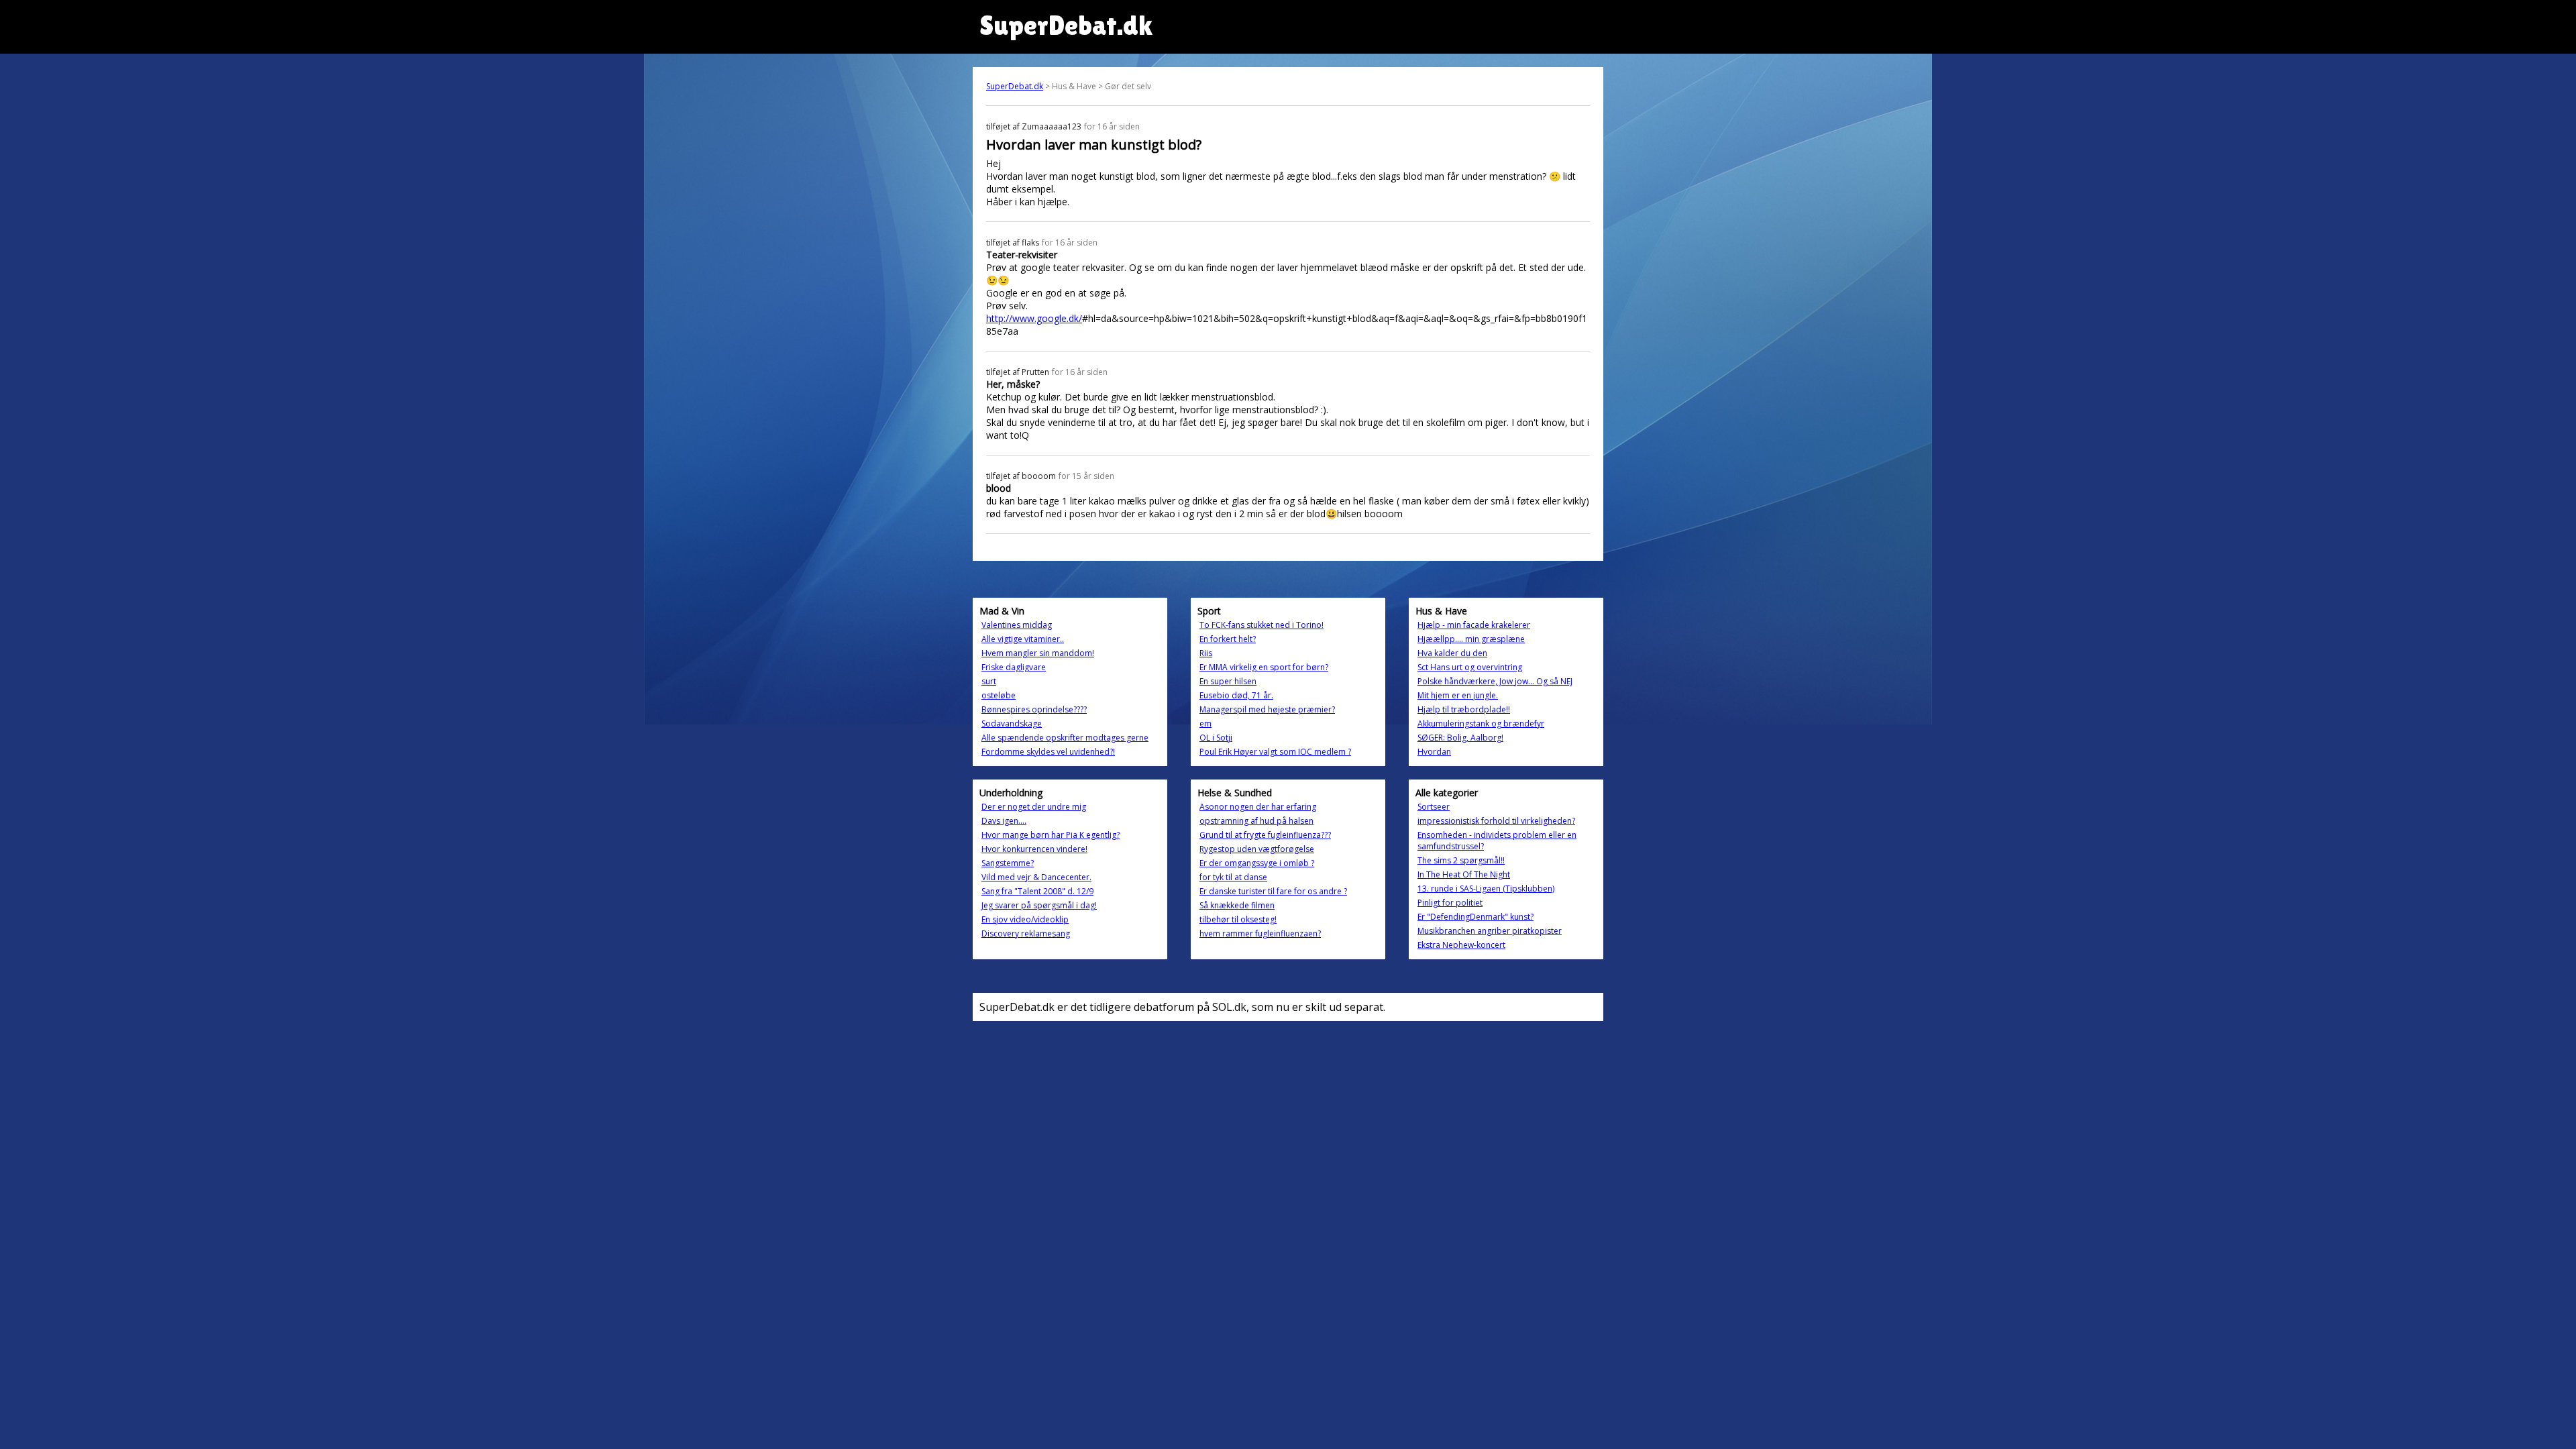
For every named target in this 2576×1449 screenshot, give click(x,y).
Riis (1206, 653)
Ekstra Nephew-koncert (1461, 945)
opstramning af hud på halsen (1256, 821)
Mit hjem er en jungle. (1458, 695)
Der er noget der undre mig (1034, 807)
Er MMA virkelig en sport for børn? (1264, 667)
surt (989, 681)
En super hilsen (1228, 681)
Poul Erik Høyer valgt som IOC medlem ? (1275, 752)
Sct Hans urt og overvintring (1470, 667)
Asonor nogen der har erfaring (1258, 807)
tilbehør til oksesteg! (1238, 919)
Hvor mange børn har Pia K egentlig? (1051, 835)
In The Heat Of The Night (1464, 874)
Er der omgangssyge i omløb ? (1257, 863)
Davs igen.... (1004, 821)
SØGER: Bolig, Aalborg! (1460, 738)
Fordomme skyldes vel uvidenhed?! (1048, 752)
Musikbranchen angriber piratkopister (1490, 931)
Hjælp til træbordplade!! (1464, 709)
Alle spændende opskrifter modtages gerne (1065, 738)
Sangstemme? (1008, 863)
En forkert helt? (1228, 639)
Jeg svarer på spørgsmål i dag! (1039, 905)
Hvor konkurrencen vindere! (1034, 849)
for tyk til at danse (1233, 877)
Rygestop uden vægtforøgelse (1257, 849)
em (1205, 723)
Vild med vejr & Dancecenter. (1036, 877)
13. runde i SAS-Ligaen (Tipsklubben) (1486, 889)
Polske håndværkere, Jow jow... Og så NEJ (1495, 681)
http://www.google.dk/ (1034, 318)
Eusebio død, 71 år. (1236, 695)
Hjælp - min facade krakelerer (1474, 625)
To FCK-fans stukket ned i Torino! (1262, 625)
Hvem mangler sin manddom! (1038, 653)
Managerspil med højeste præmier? (1267, 709)
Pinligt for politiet (1450, 903)
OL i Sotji (1216, 738)
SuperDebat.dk (1015, 86)
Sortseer (1434, 807)
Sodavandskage (1012, 723)
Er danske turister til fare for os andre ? (1273, 891)
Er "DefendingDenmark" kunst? (1475, 917)
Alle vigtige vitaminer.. (1023, 639)
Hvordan (1434, 752)
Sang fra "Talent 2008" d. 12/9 (1037, 891)
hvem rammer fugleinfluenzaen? (1260, 933)
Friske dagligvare (1014, 667)
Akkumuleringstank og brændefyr (1481, 723)
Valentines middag (1017, 625)
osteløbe (999, 695)
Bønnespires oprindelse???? (1034, 709)
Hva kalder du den (1452, 653)
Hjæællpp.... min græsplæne (1471, 639)
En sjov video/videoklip (1025, 919)
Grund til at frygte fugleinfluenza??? (1265, 835)
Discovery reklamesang (1026, 933)
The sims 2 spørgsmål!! (1461, 860)
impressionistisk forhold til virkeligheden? (1496, 821)
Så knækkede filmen (1237, 905)
